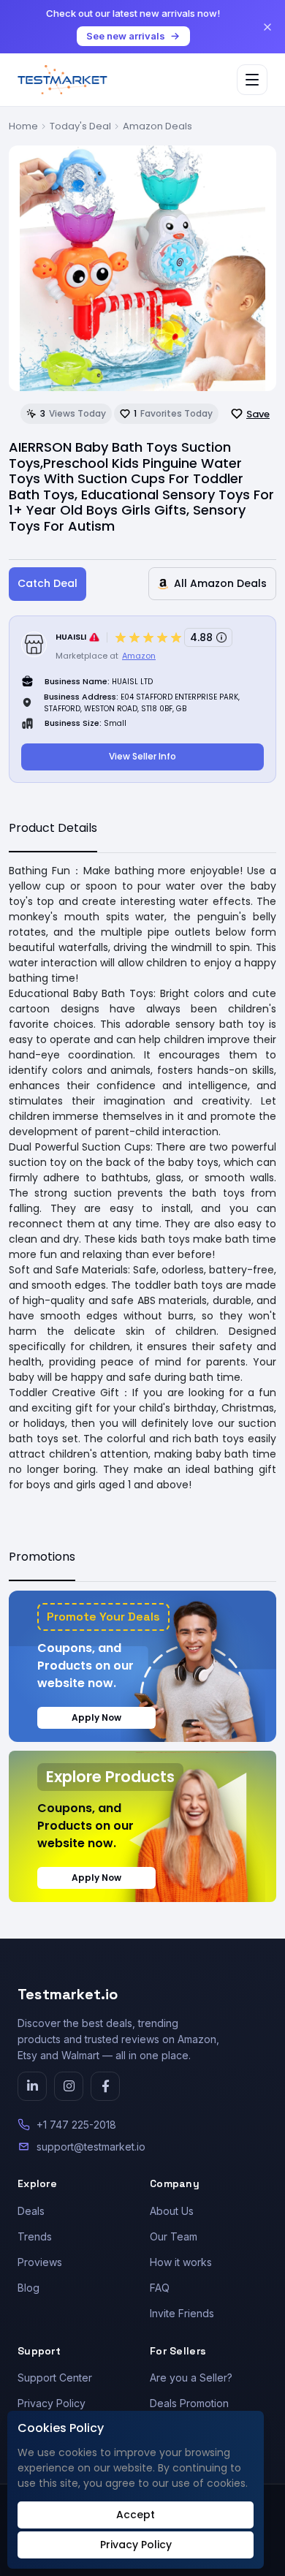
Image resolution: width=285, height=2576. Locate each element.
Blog (28, 2288)
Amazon (139, 656)
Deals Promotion (189, 2403)
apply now (96, 1717)
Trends (35, 2236)
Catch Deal (47, 583)
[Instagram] (69, 2086)
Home (23, 126)
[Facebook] (105, 2086)
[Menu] (252, 80)
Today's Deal (80, 126)
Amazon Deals (157, 126)
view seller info (142, 756)
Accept (136, 2515)
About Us (172, 2211)
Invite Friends (182, 2313)
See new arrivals (126, 36)
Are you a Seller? (191, 2378)
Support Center (55, 2378)
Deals (31, 2211)
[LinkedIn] (32, 2086)
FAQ (160, 2288)
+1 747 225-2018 (76, 2125)
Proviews (40, 2262)
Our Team (174, 2236)
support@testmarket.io (91, 2147)
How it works (181, 2262)
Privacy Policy (52, 2403)
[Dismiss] (267, 27)
